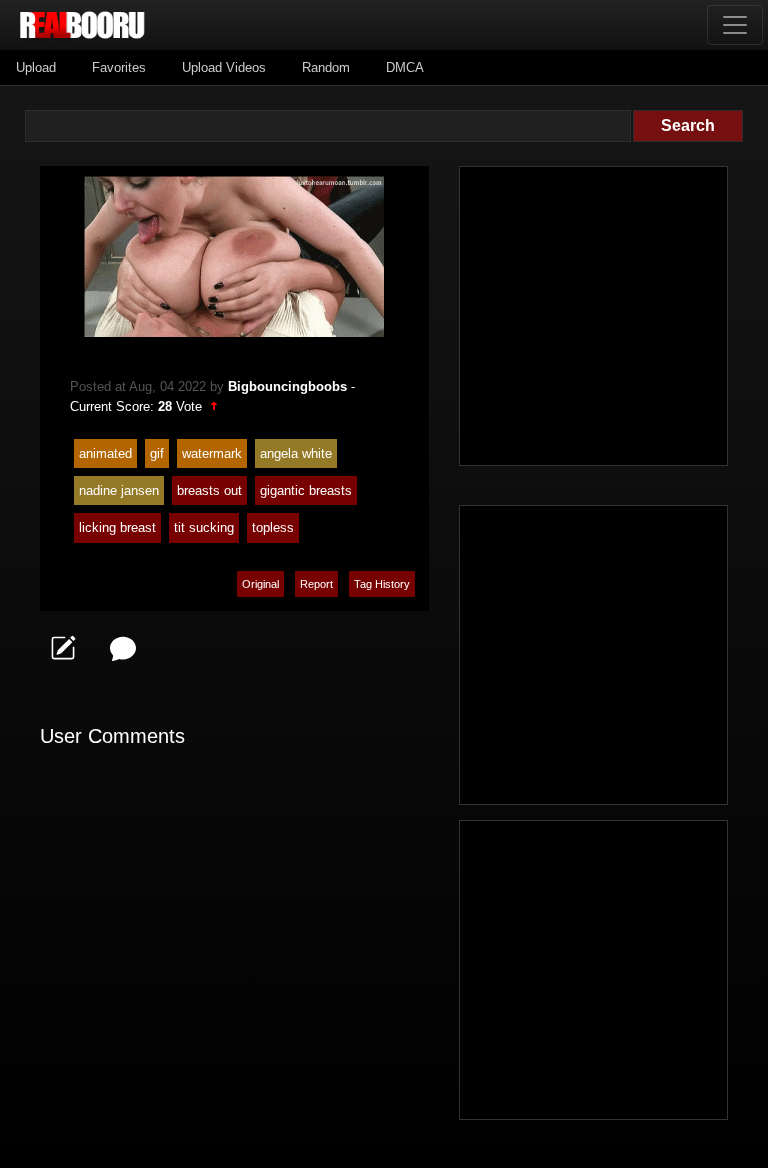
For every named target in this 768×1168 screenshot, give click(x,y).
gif (157, 453)
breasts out (209, 490)
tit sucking (204, 527)
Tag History (382, 584)
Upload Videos (224, 67)
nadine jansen (119, 490)
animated (105, 453)
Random (326, 67)
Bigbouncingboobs (287, 386)
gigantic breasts (306, 490)
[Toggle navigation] (735, 25)
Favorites (119, 67)
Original (260, 584)
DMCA (405, 67)
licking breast (117, 527)
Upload (36, 67)
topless (273, 527)
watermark (212, 453)
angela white (296, 453)
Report (316, 584)
